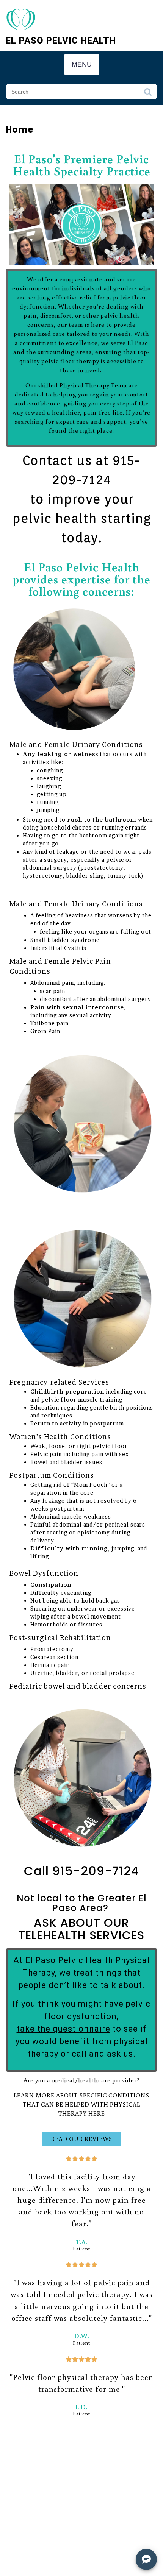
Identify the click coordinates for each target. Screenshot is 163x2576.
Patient (81, 2249)
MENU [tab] (82, 64)
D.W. (82, 2336)
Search (148, 94)
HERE (97, 2113)
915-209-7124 (96, 1871)
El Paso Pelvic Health (61, 41)
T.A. (81, 2242)
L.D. (81, 2407)
